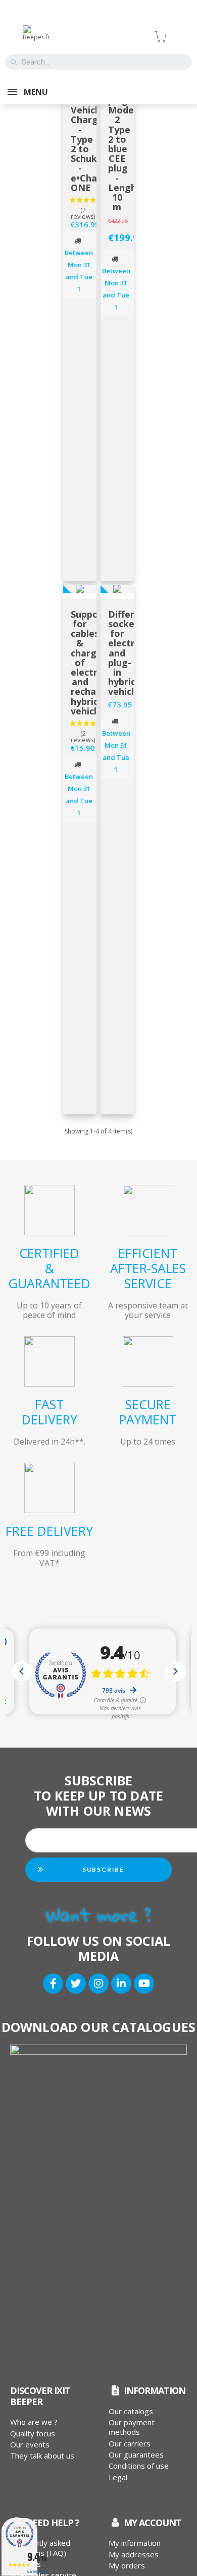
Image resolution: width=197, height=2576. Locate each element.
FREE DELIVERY (49, 1531)
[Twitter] (76, 1984)
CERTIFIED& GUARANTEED (49, 1268)
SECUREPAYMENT (148, 1412)
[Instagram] (98, 1984)
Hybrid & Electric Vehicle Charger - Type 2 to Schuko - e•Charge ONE (92, 134)
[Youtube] (144, 1984)
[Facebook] (53, 1984)
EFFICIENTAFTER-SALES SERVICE (148, 1268)
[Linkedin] (121, 1984)
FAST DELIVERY (50, 1412)
